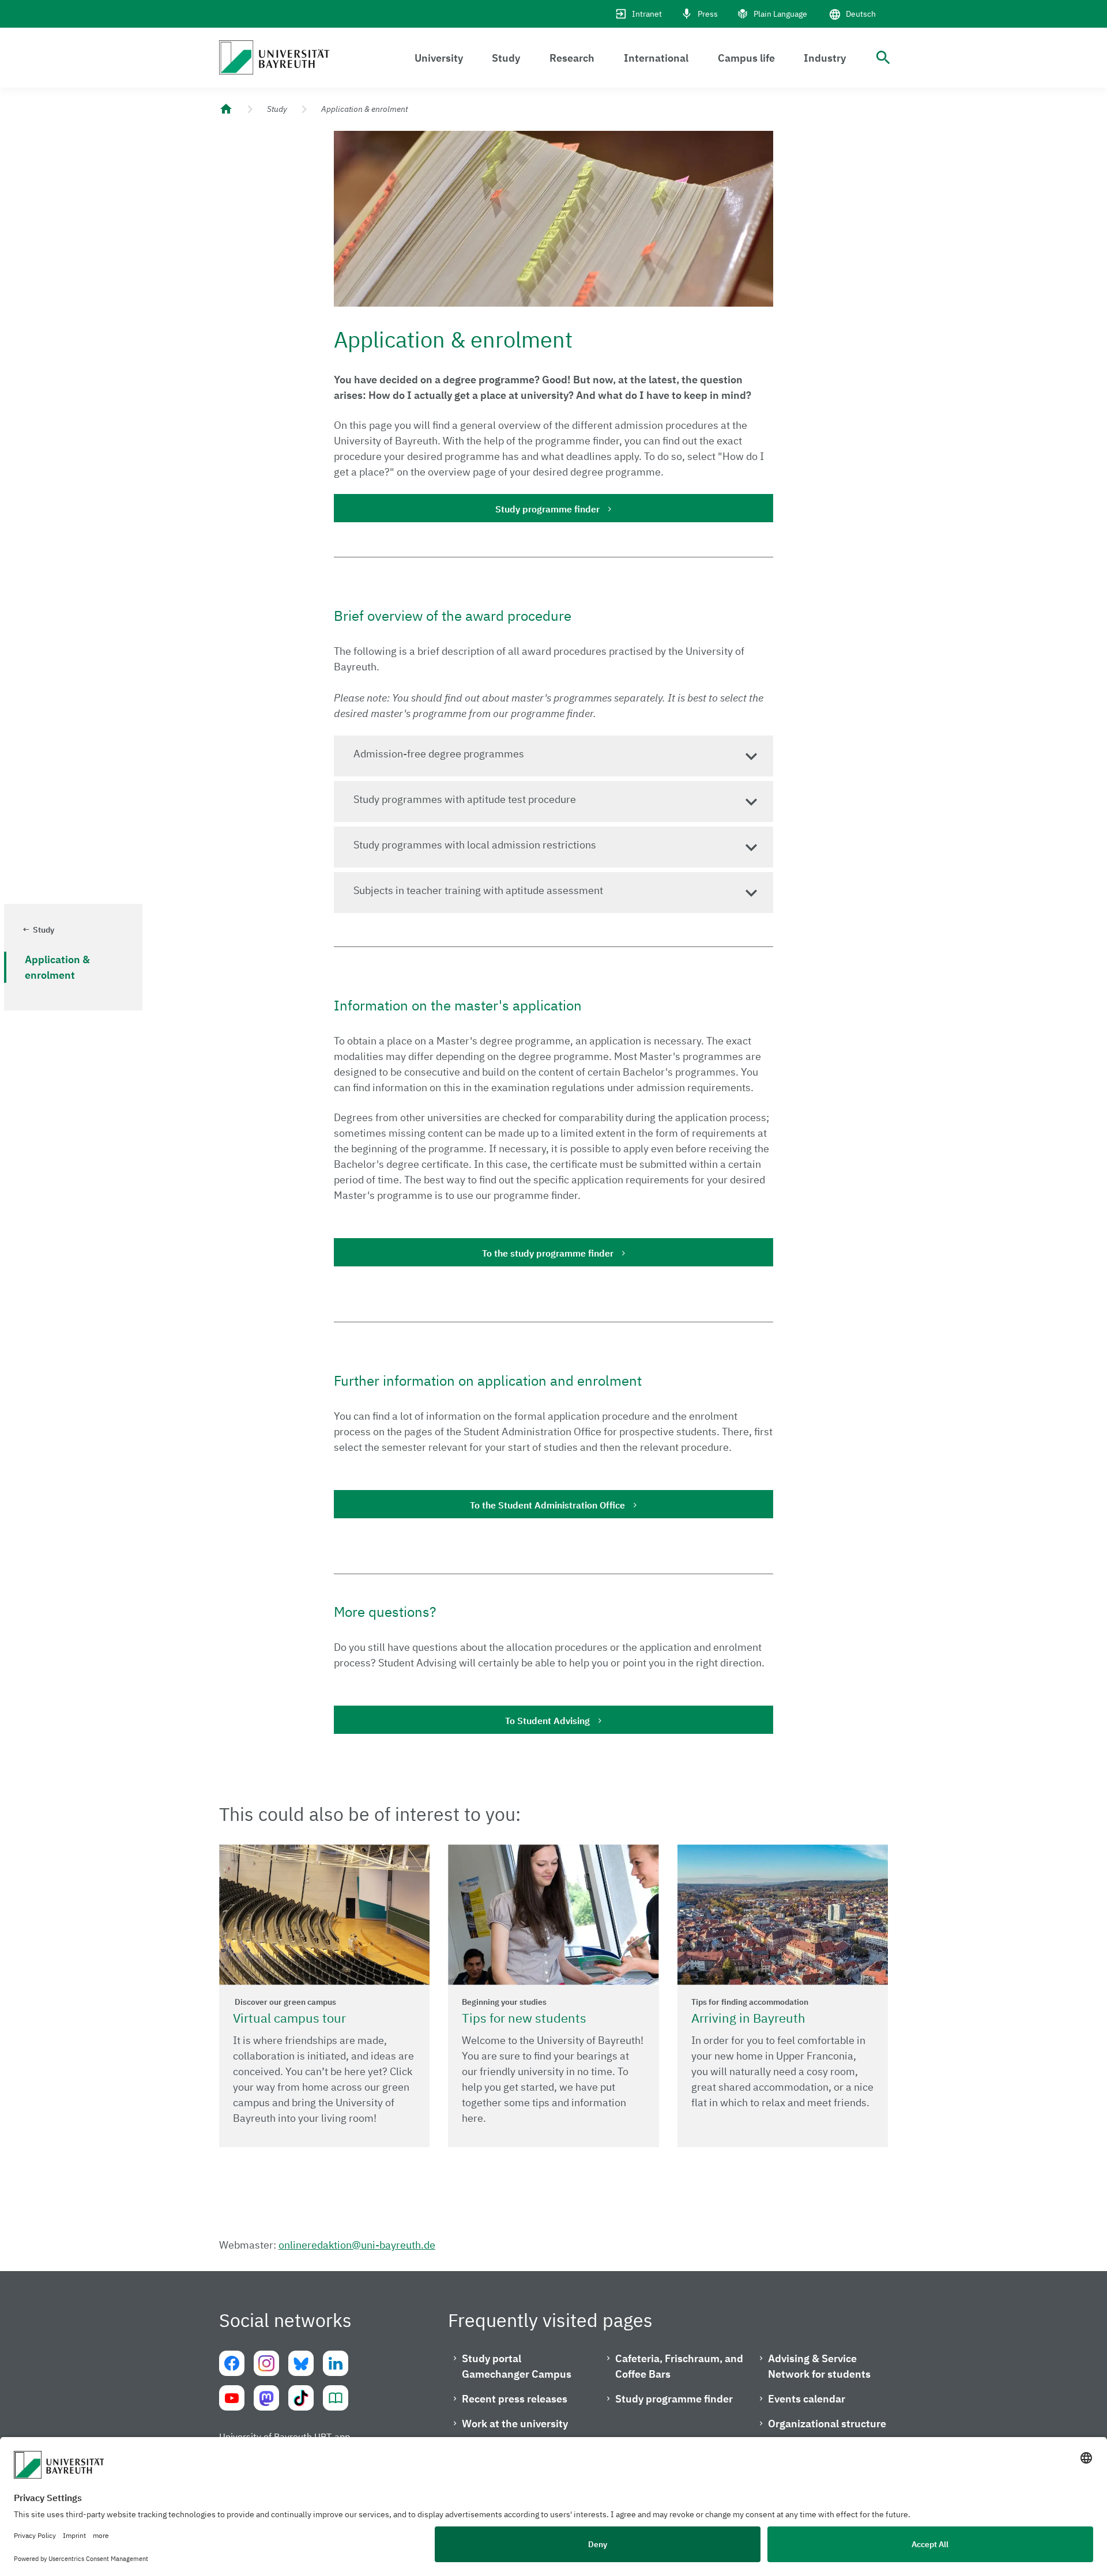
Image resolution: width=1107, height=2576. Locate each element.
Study (506, 58)
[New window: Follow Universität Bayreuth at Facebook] (232, 2363)
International (656, 58)
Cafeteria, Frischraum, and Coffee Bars (679, 2366)
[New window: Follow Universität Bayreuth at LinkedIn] (336, 2363)
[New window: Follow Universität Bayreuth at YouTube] (232, 2398)
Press (708, 14)
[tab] (554, 756)
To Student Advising (547, 1721)
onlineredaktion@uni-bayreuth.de (357, 2245)
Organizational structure (827, 2424)
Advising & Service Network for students (819, 2366)
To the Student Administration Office (547, 1505)
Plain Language (780, 14)
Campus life (746, 58)
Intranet (647, 14)
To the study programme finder (548, 1253)
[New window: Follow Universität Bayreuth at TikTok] (301, 2398)
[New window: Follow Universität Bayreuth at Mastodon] (266, 2398)
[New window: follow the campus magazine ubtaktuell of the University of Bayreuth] (336, 2398)
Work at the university (515, 2424)
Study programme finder (547, 509)
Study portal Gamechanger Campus (517, 2366)
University (439, 58)
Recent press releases (515, 2399)
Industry (825, 58)
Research (572, 58)
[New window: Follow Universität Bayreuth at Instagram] (266, 2363)
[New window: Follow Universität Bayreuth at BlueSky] (301, 2363)
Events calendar (807, 2399)
